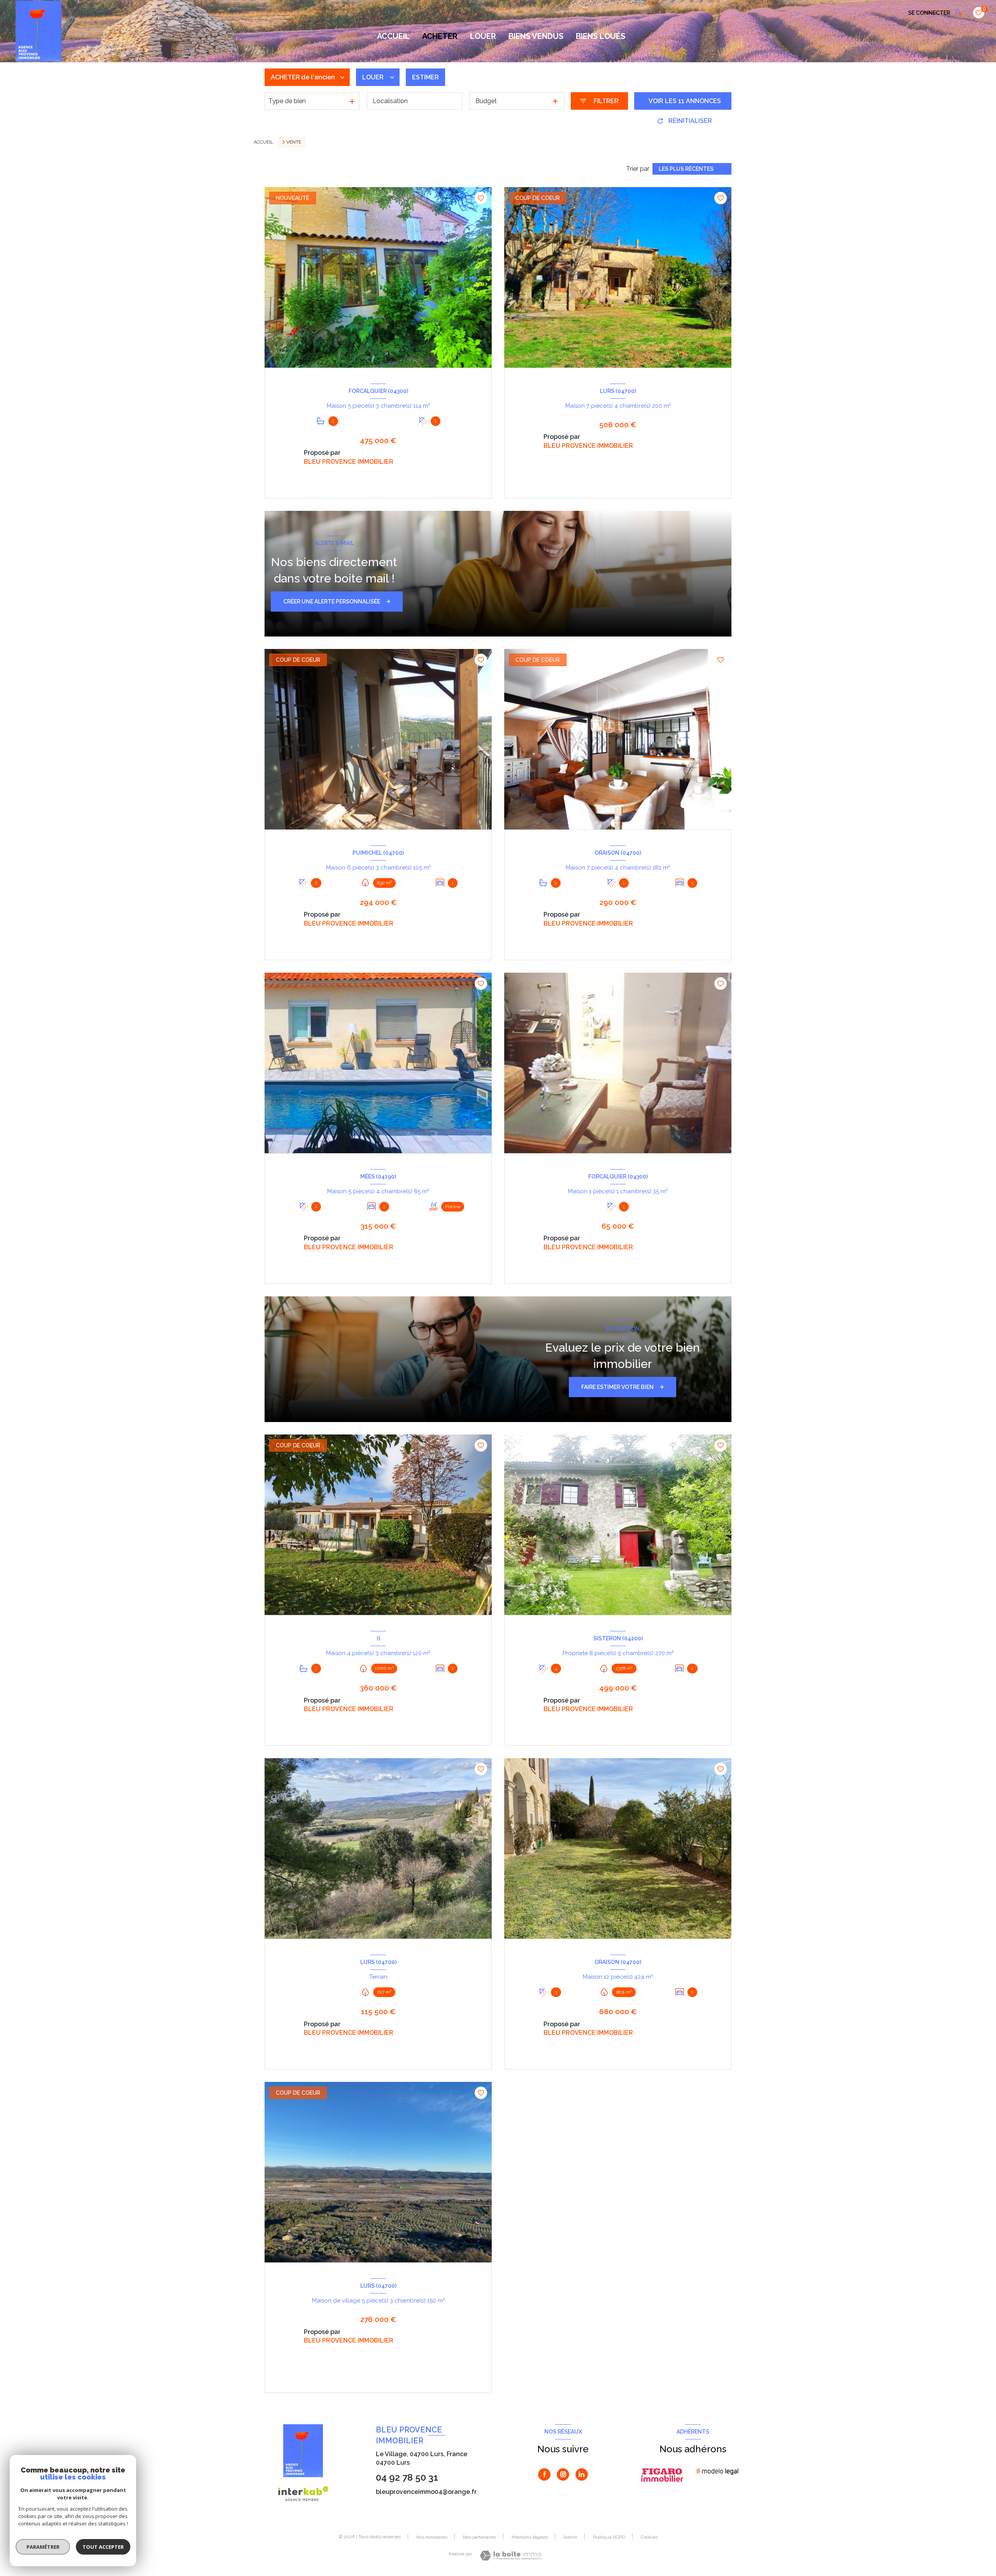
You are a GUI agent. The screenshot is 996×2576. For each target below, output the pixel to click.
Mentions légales (530, 2537)
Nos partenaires (480, 2537)
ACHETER (440, 36)
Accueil (393, 36)
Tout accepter (103, 2547)
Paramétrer (43, 2547)
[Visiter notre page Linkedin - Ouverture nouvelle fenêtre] (582, 2474)
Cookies (649, 2537)
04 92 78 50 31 (407, 2477)
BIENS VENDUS (536, 36)
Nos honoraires (432, 2537)
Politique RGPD (609, 2537)
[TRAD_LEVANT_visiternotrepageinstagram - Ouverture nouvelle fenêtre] (563, 2474)
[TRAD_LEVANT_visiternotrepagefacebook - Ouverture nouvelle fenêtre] (544, 2474)
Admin (570, 2537)
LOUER (483, 36)
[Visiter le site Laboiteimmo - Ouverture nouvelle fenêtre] (511, 2556)
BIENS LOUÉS (601, 36)
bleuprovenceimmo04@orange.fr (426, 2492)
